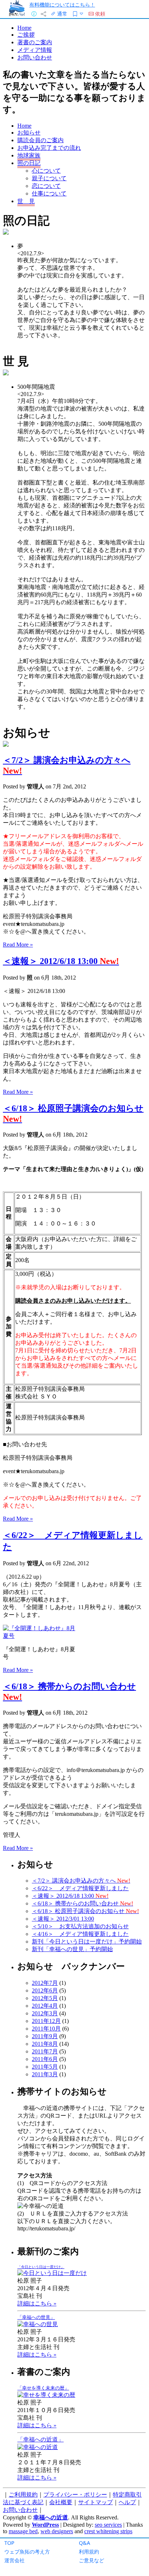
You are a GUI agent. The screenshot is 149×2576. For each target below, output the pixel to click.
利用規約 (89, 2552)
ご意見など (91, 2560)
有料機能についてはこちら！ (62, 5)
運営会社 (14, 2560)
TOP (9, 2543)
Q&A (84, 2543)
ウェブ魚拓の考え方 (27, 2552)
